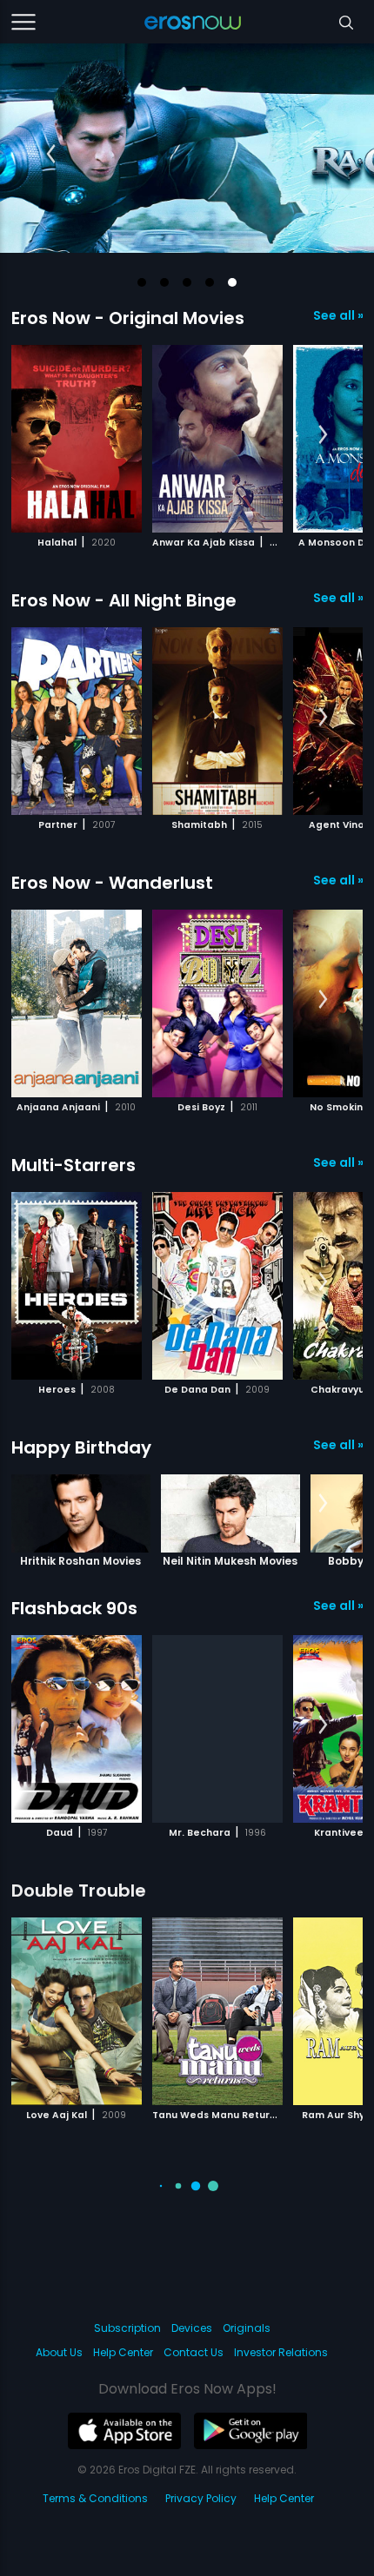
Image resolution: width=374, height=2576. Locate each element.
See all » (338, 315)
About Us (59, 2352)
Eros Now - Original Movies (128, 318)
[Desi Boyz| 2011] (217, 1003)
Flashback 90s (74, 1608)
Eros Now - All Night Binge (124, 600)
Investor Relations (281, 2352)
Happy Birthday (81, 1447)
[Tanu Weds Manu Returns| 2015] (217, 2011)
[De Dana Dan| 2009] (217, 1286)
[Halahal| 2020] (77, 439)
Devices (192, 2328)
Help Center (123, 2352)
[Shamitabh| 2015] (217, 721)
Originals (247, 2328)
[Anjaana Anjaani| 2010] (77, 1003)
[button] (142, 282)
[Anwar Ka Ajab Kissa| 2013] (217, 439)
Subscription (127, 2328)
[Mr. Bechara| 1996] (217, 1729)
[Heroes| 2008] (77, 1286)
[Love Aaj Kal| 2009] (77, 2011)
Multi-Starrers (73, 1165)
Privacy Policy (201, 2498)
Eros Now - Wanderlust (112, 883)
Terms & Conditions (95, 2498)
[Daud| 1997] (77, 1729)
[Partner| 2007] (77, 721)
